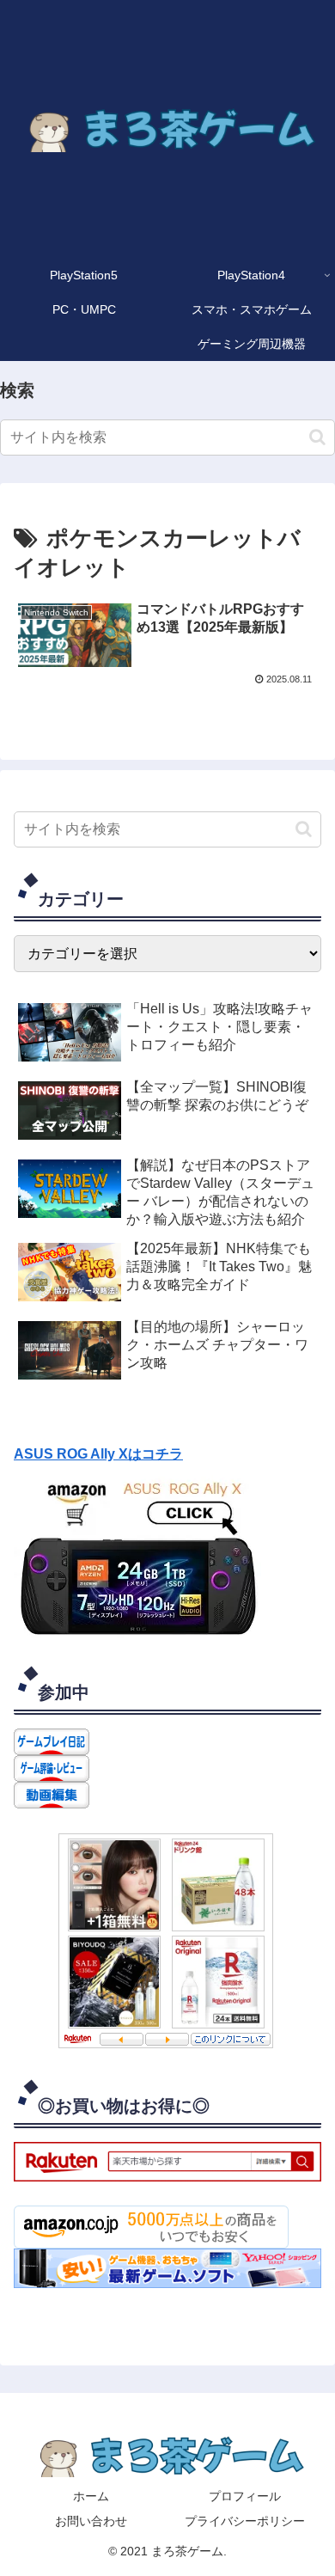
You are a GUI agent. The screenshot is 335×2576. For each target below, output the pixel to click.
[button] (317, 437)
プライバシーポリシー (245, 2521)
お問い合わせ (91, 2521)
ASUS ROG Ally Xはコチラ (98, 1454)
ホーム (91, 2496)
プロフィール (245, 2496)
